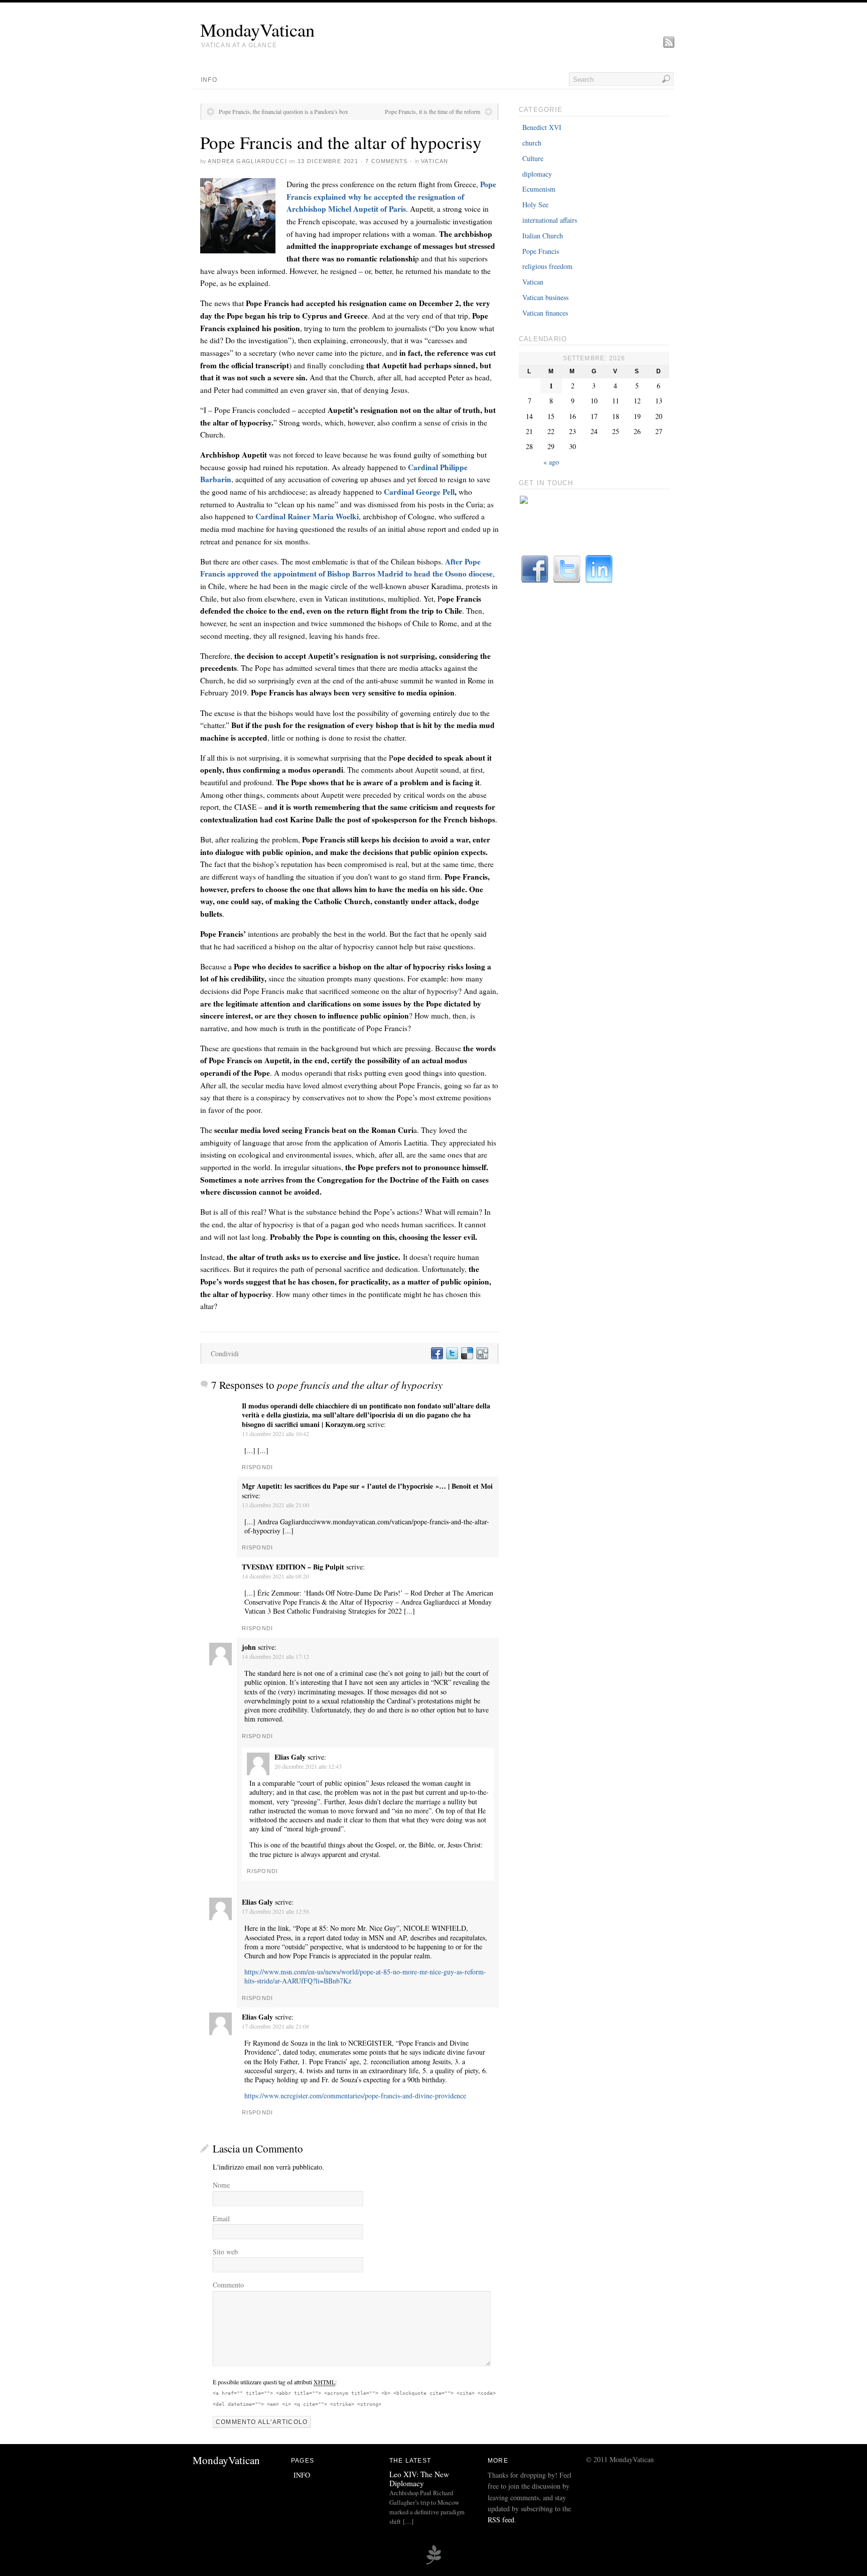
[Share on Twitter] (452, 1353)
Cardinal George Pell (419, 492)
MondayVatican (257, 30)
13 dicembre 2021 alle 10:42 (275, 1434)
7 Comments (386, 161)
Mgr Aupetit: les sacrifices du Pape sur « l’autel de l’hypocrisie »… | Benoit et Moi (367, 1486)
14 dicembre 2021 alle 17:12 (275, 1656)
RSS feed (501, 2520)
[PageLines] (434, 2563)
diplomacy (537, 174)
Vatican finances (545, 313)
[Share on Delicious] (467, 1353)
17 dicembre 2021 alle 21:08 (275, 2026)
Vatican (435, 161)
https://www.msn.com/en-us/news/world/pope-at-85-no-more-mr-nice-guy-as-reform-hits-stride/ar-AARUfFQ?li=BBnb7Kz (365, 1976)
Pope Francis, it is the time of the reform (432, 111)
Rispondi (257, 1467)
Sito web (225, 2252)
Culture (533, 158)
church (532, 143)
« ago (551, 462)
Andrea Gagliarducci (247, 161)
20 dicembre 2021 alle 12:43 (308, 1766)
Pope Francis (541, 251)
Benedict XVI (542, 127)
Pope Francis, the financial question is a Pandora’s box (283, 111)
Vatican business (545, 297)
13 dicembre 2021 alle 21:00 (275, 1505)
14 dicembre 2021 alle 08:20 (275, 1576)
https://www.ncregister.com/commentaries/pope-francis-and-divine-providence (355, 2096)
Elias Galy (290, 1757)
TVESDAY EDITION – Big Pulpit (293, 1567)
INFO (209, 80)
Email (221, 2219)
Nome (221, 2185)
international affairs (550, 220)
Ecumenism (539, 189)
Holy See (535, 204)
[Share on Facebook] (437, 1353)
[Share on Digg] (482, 1353)
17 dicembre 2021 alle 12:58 (275, 1911)
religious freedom (547, 266)
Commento (228, 2285)
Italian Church (543, 236)
